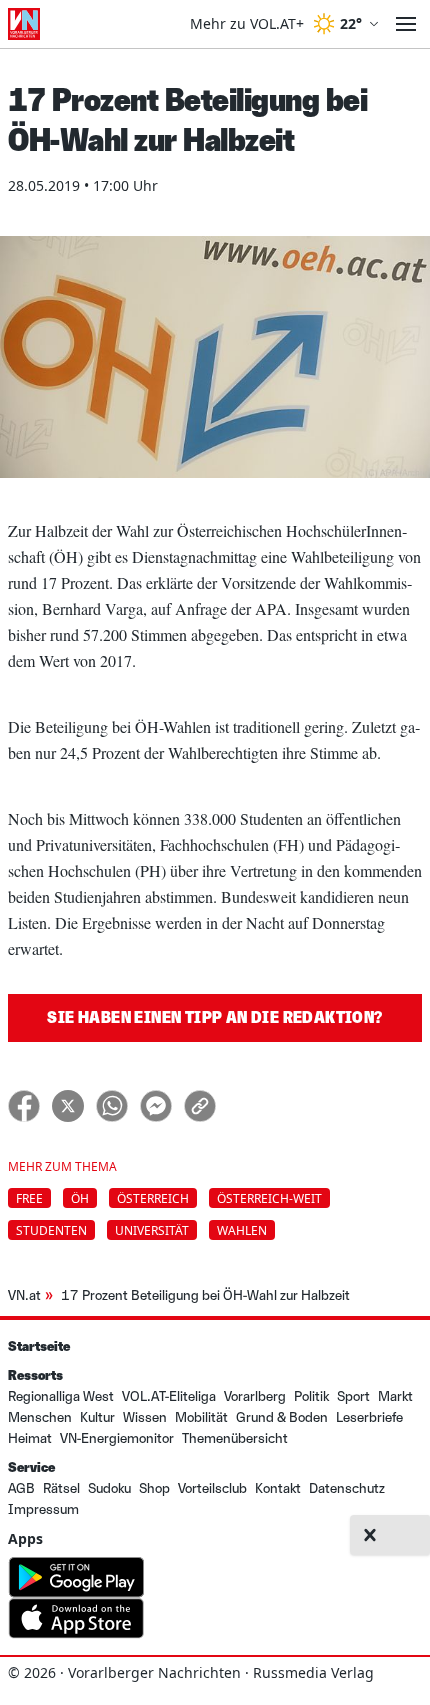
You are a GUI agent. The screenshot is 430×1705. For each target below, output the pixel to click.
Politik (311, 1396)
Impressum (43, 1509)
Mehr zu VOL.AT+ (247, 24)
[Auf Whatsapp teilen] (112, 1106)
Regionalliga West (61, 1396)
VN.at (24, 1295)
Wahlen (242, 1230)
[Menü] (406, 24)
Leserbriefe (369, 1417)
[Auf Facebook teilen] (24, 1106)
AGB (21, 1488)
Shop (154, 1488)
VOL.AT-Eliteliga (169, 1396)
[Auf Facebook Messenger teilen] (156, 1106)
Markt (395, 1396)
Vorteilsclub (212, 1488)
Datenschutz (347, 1488)
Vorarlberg (255, 1396)
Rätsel (61, 1488)
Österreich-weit (269, 1198)
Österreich (153, 1198)
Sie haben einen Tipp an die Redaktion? (214, 1017)
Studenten (51, 1230)
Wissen (145, 1417)
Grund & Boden (282, 1417)
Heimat (30, 1438)
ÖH (80, 1198)
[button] (370, 1535)
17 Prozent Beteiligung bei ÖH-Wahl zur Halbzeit (205, 1295)
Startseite (39, 1346)
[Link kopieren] (200, 1106)
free (29, 1198)
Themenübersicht (235, 1438)
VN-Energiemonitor (117, 1438)
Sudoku (109, 1488)
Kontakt (278, 1488)
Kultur (97, 1417)
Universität (152, 1230)
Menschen (40, 1417)
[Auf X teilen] (68, 1106)
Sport (353, 1396)
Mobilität (201, 1417)
